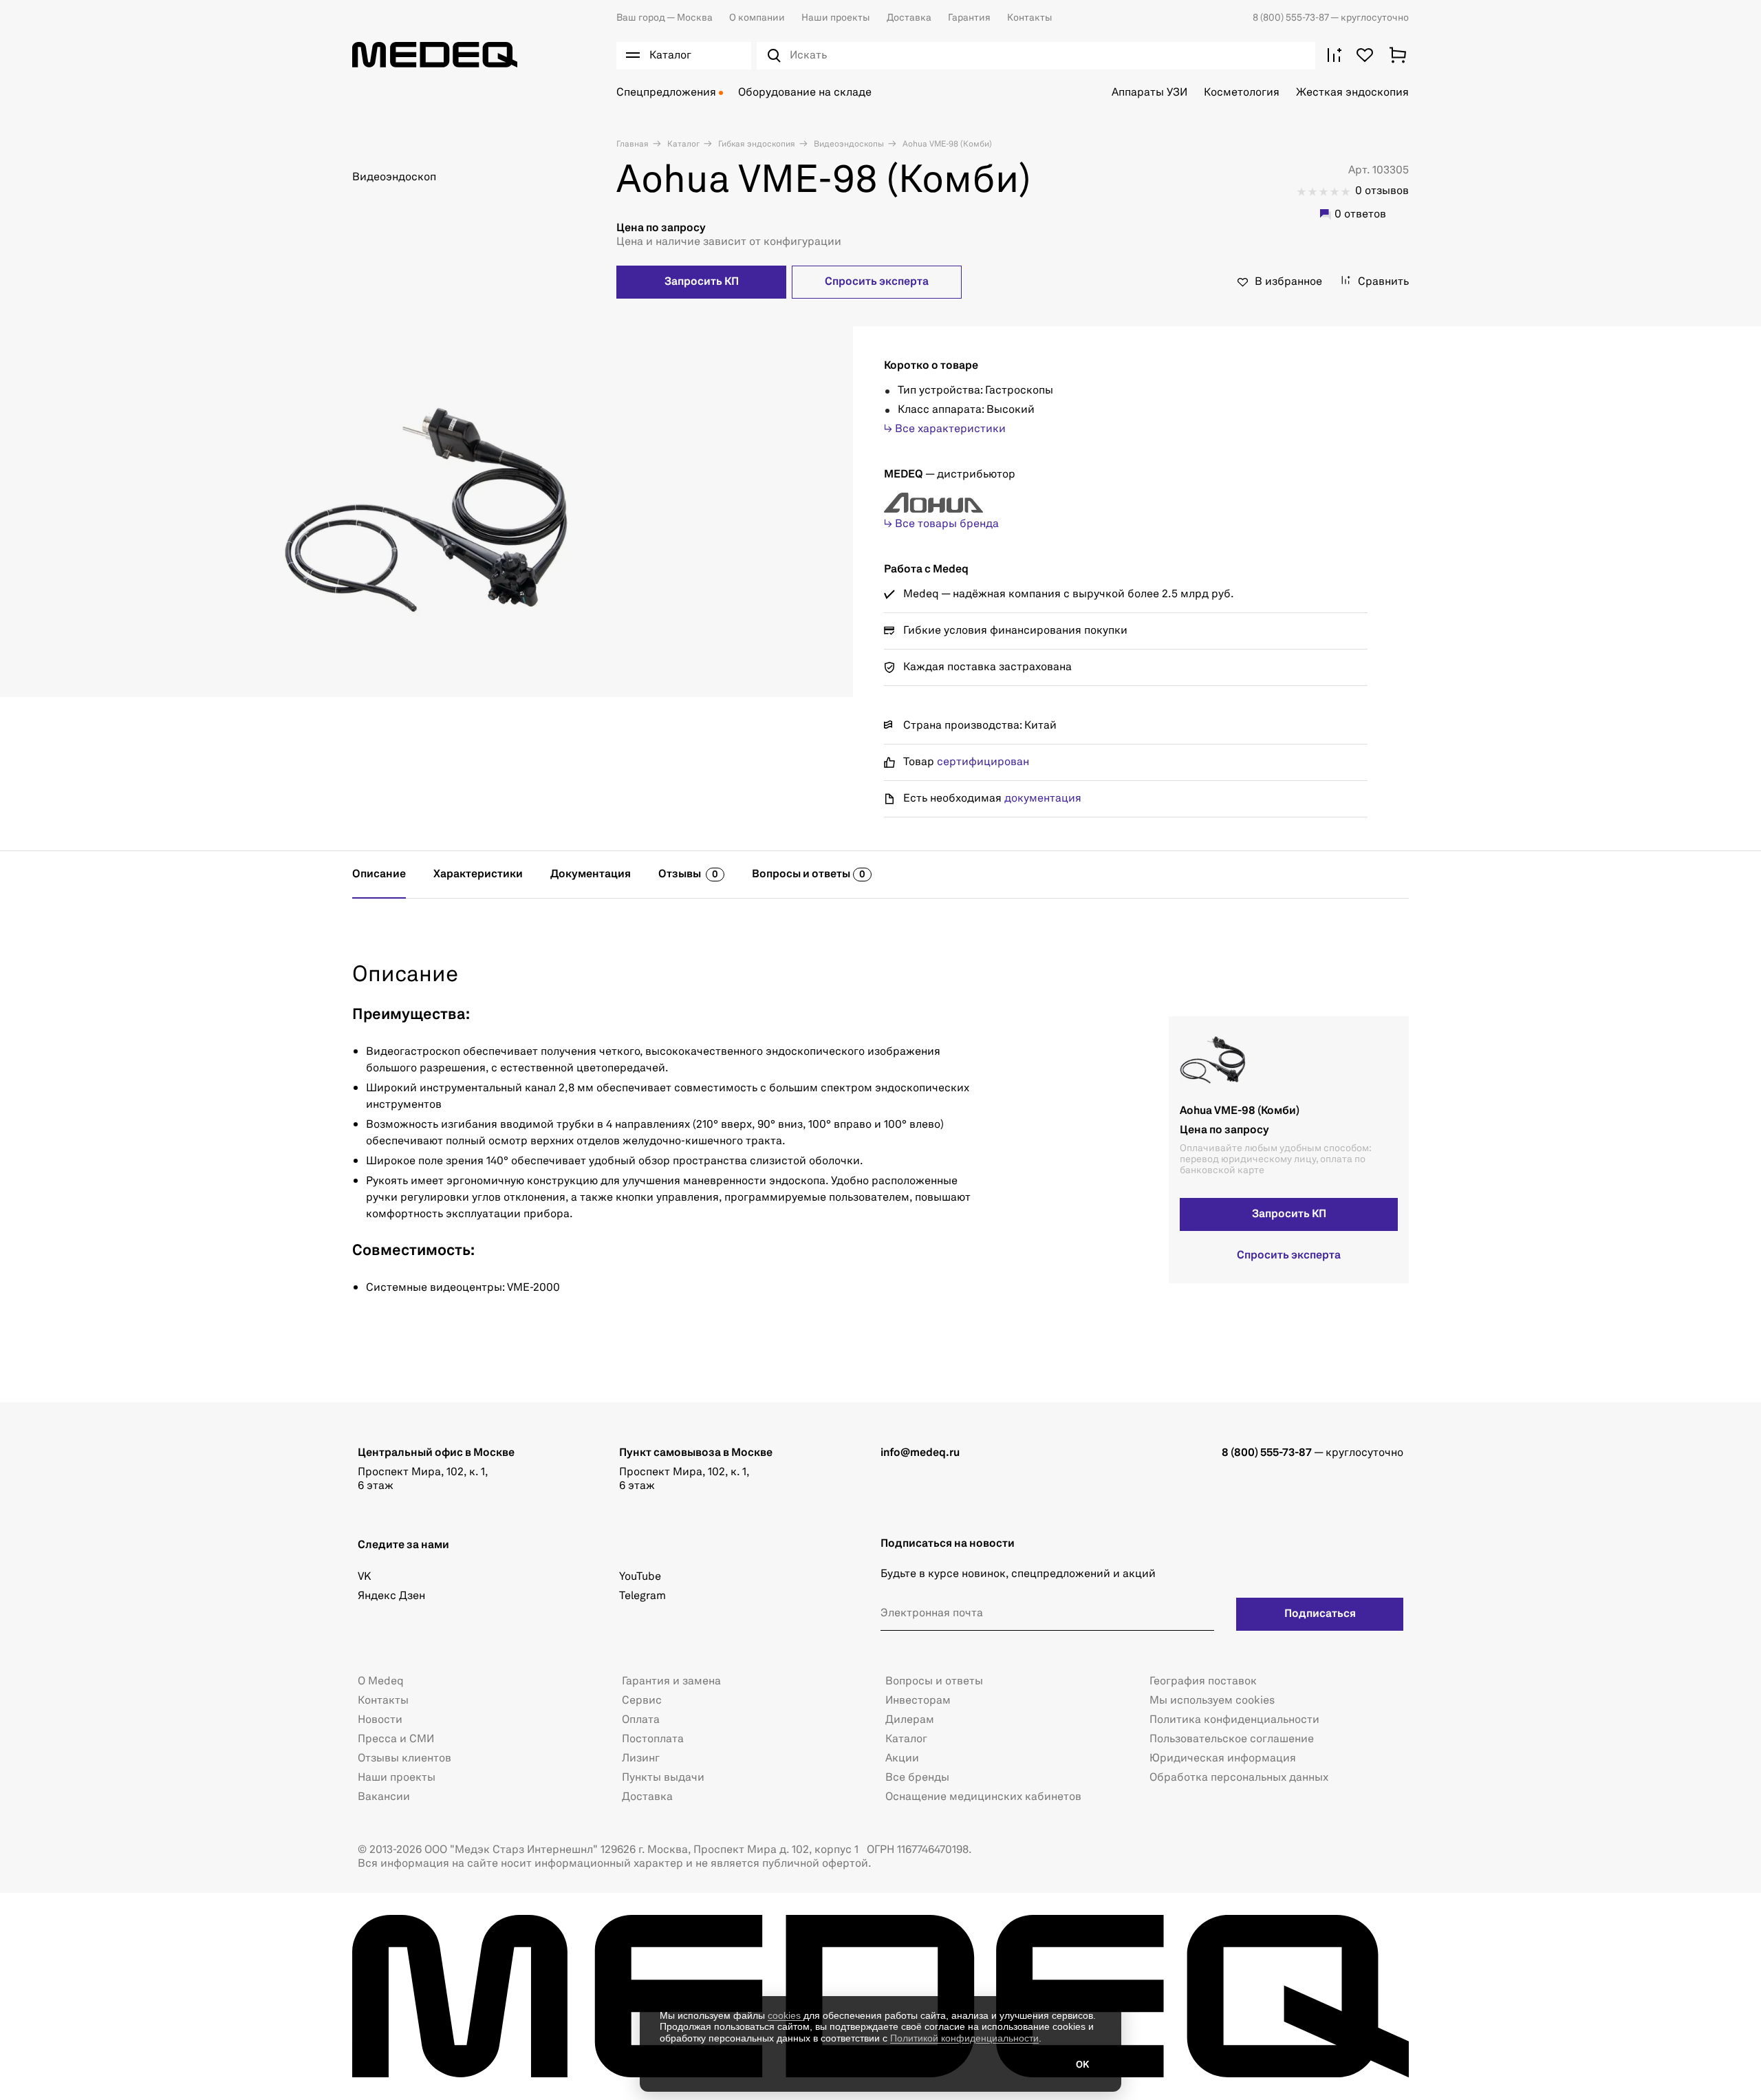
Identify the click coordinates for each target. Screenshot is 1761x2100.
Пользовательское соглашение (1232, 1739)
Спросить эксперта (877, 282)
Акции (902, 1759)
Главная (633, 144)
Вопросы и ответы (934, 1682)
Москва (665, 18)
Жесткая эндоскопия (1352, 93)
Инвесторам (918, 1701)
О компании (757, 18)
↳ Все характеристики (945, 429)
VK (364, 1577)
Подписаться (1320, 1614)
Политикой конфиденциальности (964, 2038)
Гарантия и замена (671, 1682)
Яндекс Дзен (391, 1596)
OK (1082, 2065)
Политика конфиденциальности (1234, 1720)
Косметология (1242, 93)
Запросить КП (702, 282)
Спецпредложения (666, 93)
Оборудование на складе (805, 93)
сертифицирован (983, 762)
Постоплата (653, 1739)
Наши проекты (836, 18)
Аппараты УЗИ (1149, 93)
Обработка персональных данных (1239, 1778)
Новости (380, 1720)
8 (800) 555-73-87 (1292, 18)
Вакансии (384, 1797)
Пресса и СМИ (396, 1739)
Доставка (909, 18)
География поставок (1203, 1682)
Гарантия (969, 18)
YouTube (640, 1577)
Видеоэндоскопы (848, 144)
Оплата (641, 1720)
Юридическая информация (1223, 1759)
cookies (786, 2015)
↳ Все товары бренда (941, 524)
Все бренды (917, 1778)
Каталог (682, 144)
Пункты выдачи (663, 1778)
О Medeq (381, 1682)
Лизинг (641, 1759)
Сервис (642, 1701)
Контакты (1030, 18)
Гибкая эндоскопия (756, 144)
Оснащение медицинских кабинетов (983, 1797)
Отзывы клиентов (404, 1759)
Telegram (642, 1596)
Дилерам (910, 1720)
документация (1043, 799)
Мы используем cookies (1212, 1701)
